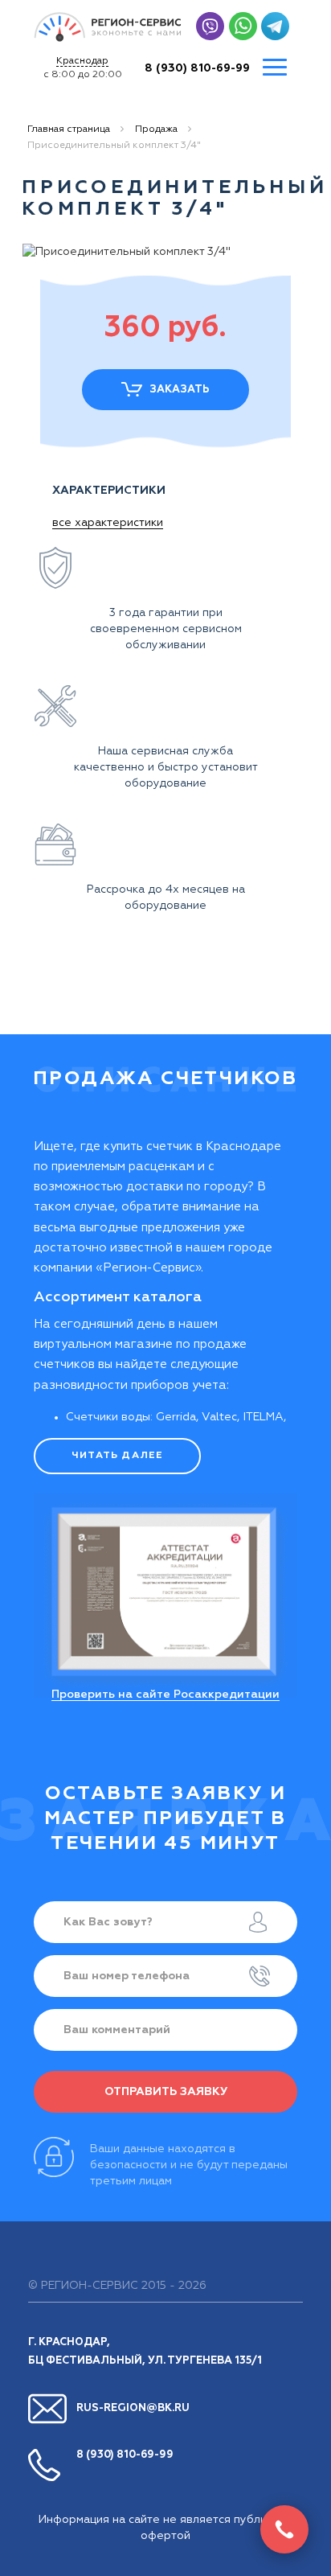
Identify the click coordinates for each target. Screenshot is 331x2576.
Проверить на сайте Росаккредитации (165, 1695)
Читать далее (117, 1456)
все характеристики (108, 523)
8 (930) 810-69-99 (197, 68)
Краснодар (82, 61)
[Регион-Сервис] (108, 27)
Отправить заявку (166, 2092)
